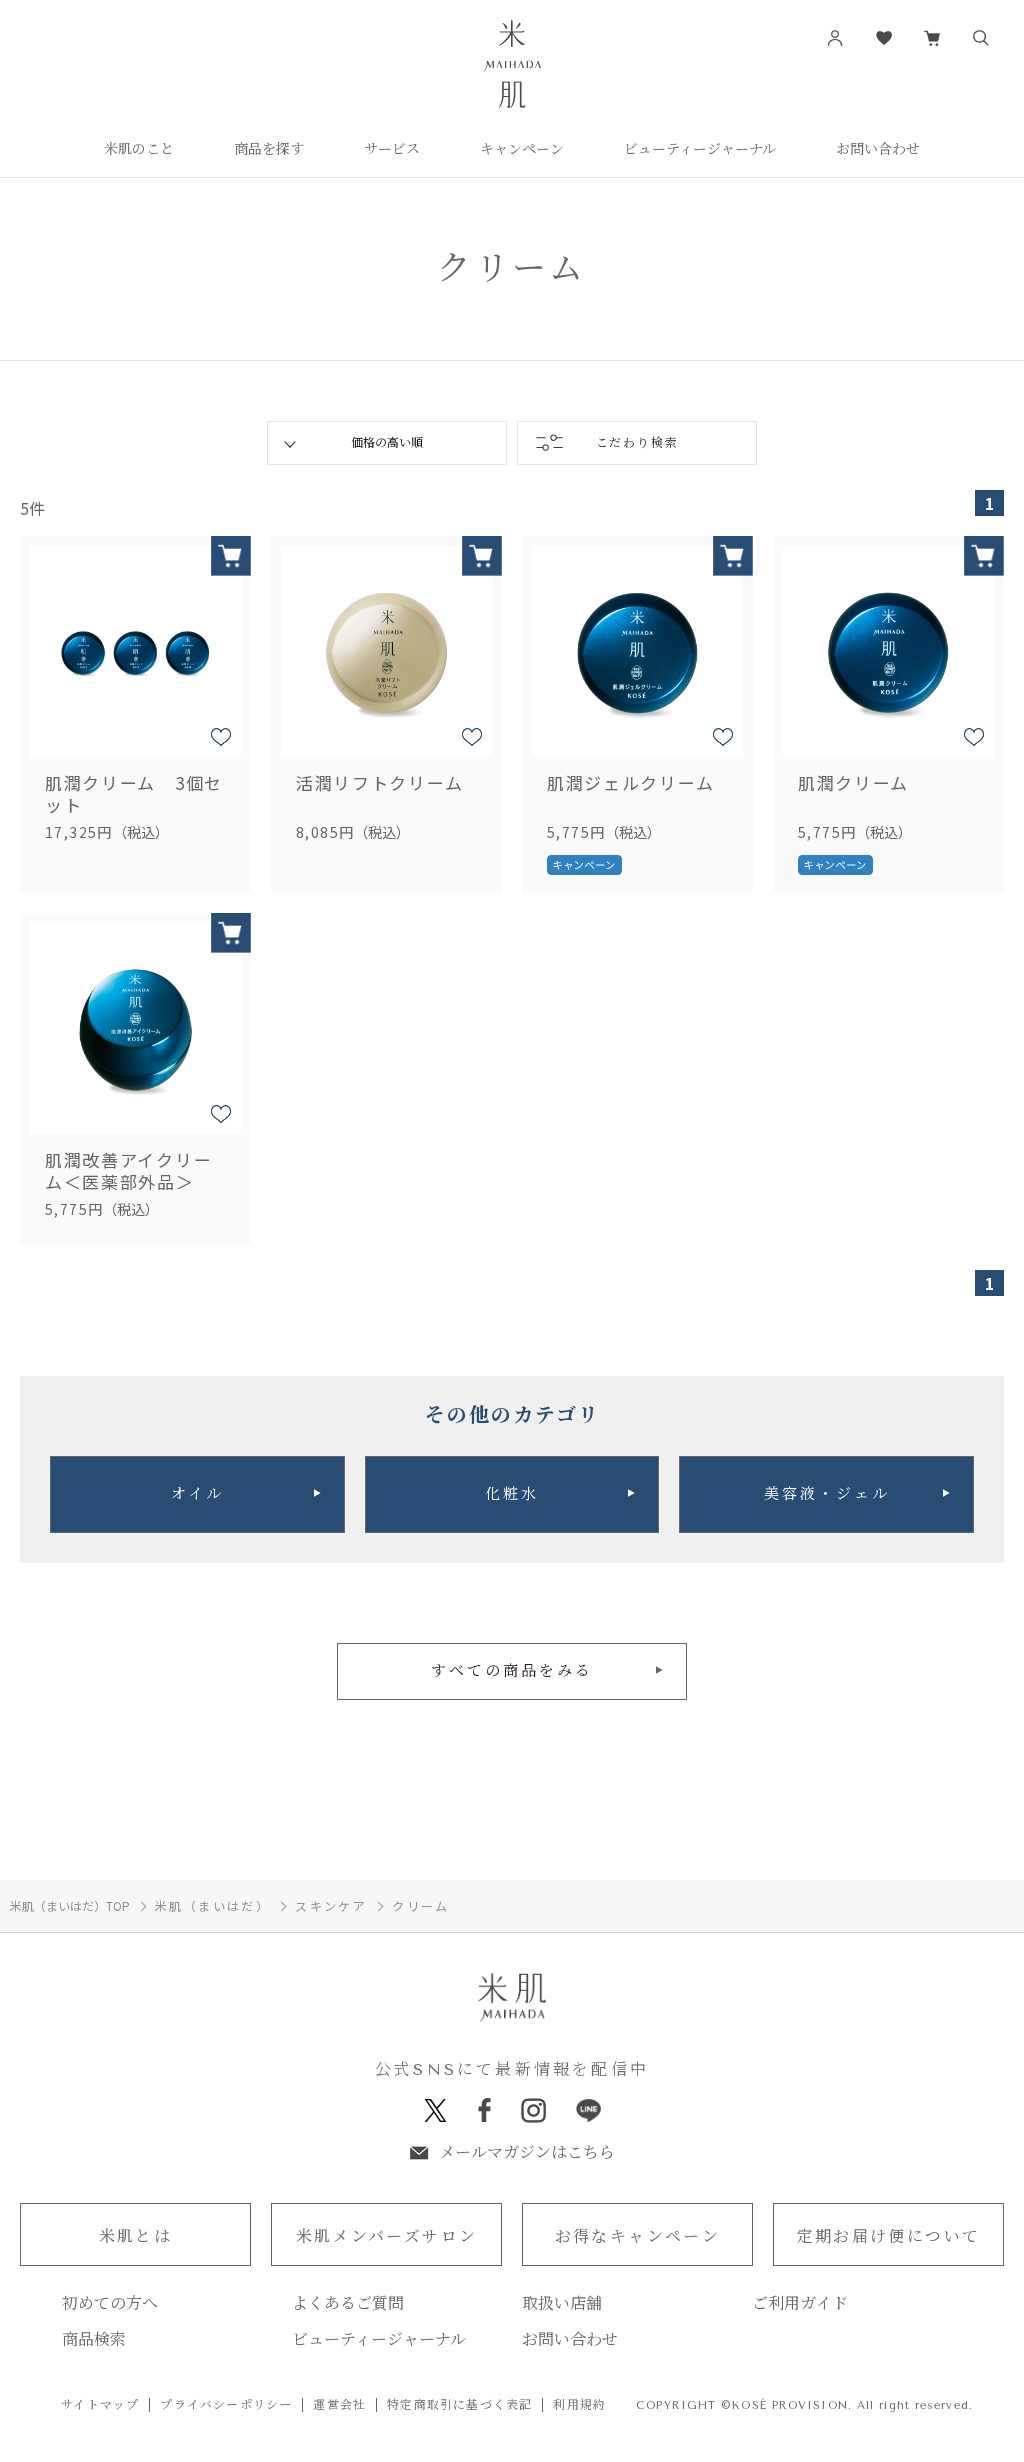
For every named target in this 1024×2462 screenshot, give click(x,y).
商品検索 (94, 2340)
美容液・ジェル (827, 1494)
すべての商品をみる (512, 1671)
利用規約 (579, 2405)
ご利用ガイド (800, 2304)
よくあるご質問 (348, 2304)
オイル (197, 1494)
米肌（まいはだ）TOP (70, 1905)
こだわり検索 (637, 443)
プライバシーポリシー (226, 2405)
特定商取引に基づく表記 (459, 2405)
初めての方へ (110, 2304)
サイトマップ (100, 2405)
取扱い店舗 (562, 2304)
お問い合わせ (570, 2340)
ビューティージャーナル (379, 2340)
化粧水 (512, 1494)
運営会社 (339, 2405)
